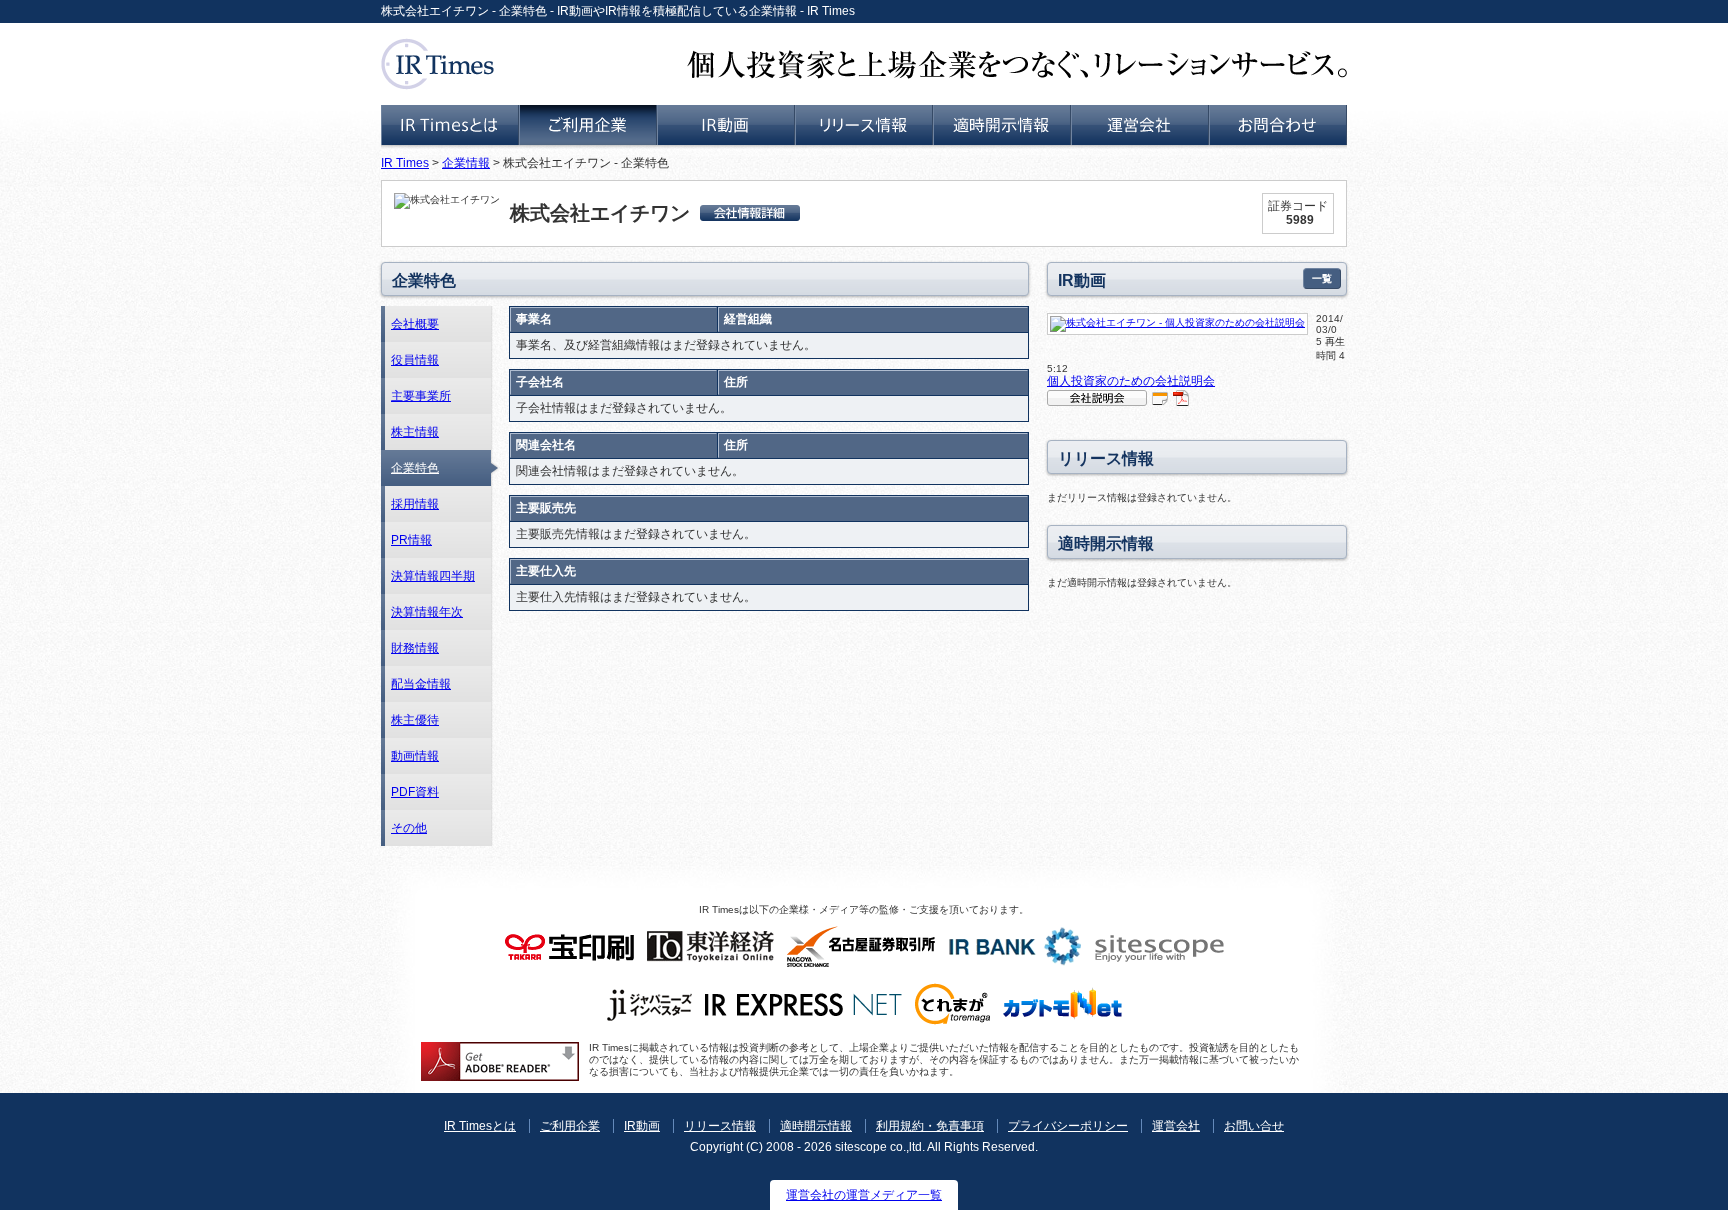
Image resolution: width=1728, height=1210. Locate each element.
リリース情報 (720, 1126)
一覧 (1322, 278)
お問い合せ (1254, 1126)
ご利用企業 (570, 1126)
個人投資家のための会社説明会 (1131, 381)
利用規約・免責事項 (930, 1126)
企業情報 (466, 163)
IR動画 (642, 1126)
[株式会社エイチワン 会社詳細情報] (750, 213)
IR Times (405, 163)
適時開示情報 (816, 1126)
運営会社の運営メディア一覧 (864, 1195)
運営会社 (1176, 1126)
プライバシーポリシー (1068, 1126)
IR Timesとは (480, 1126)
